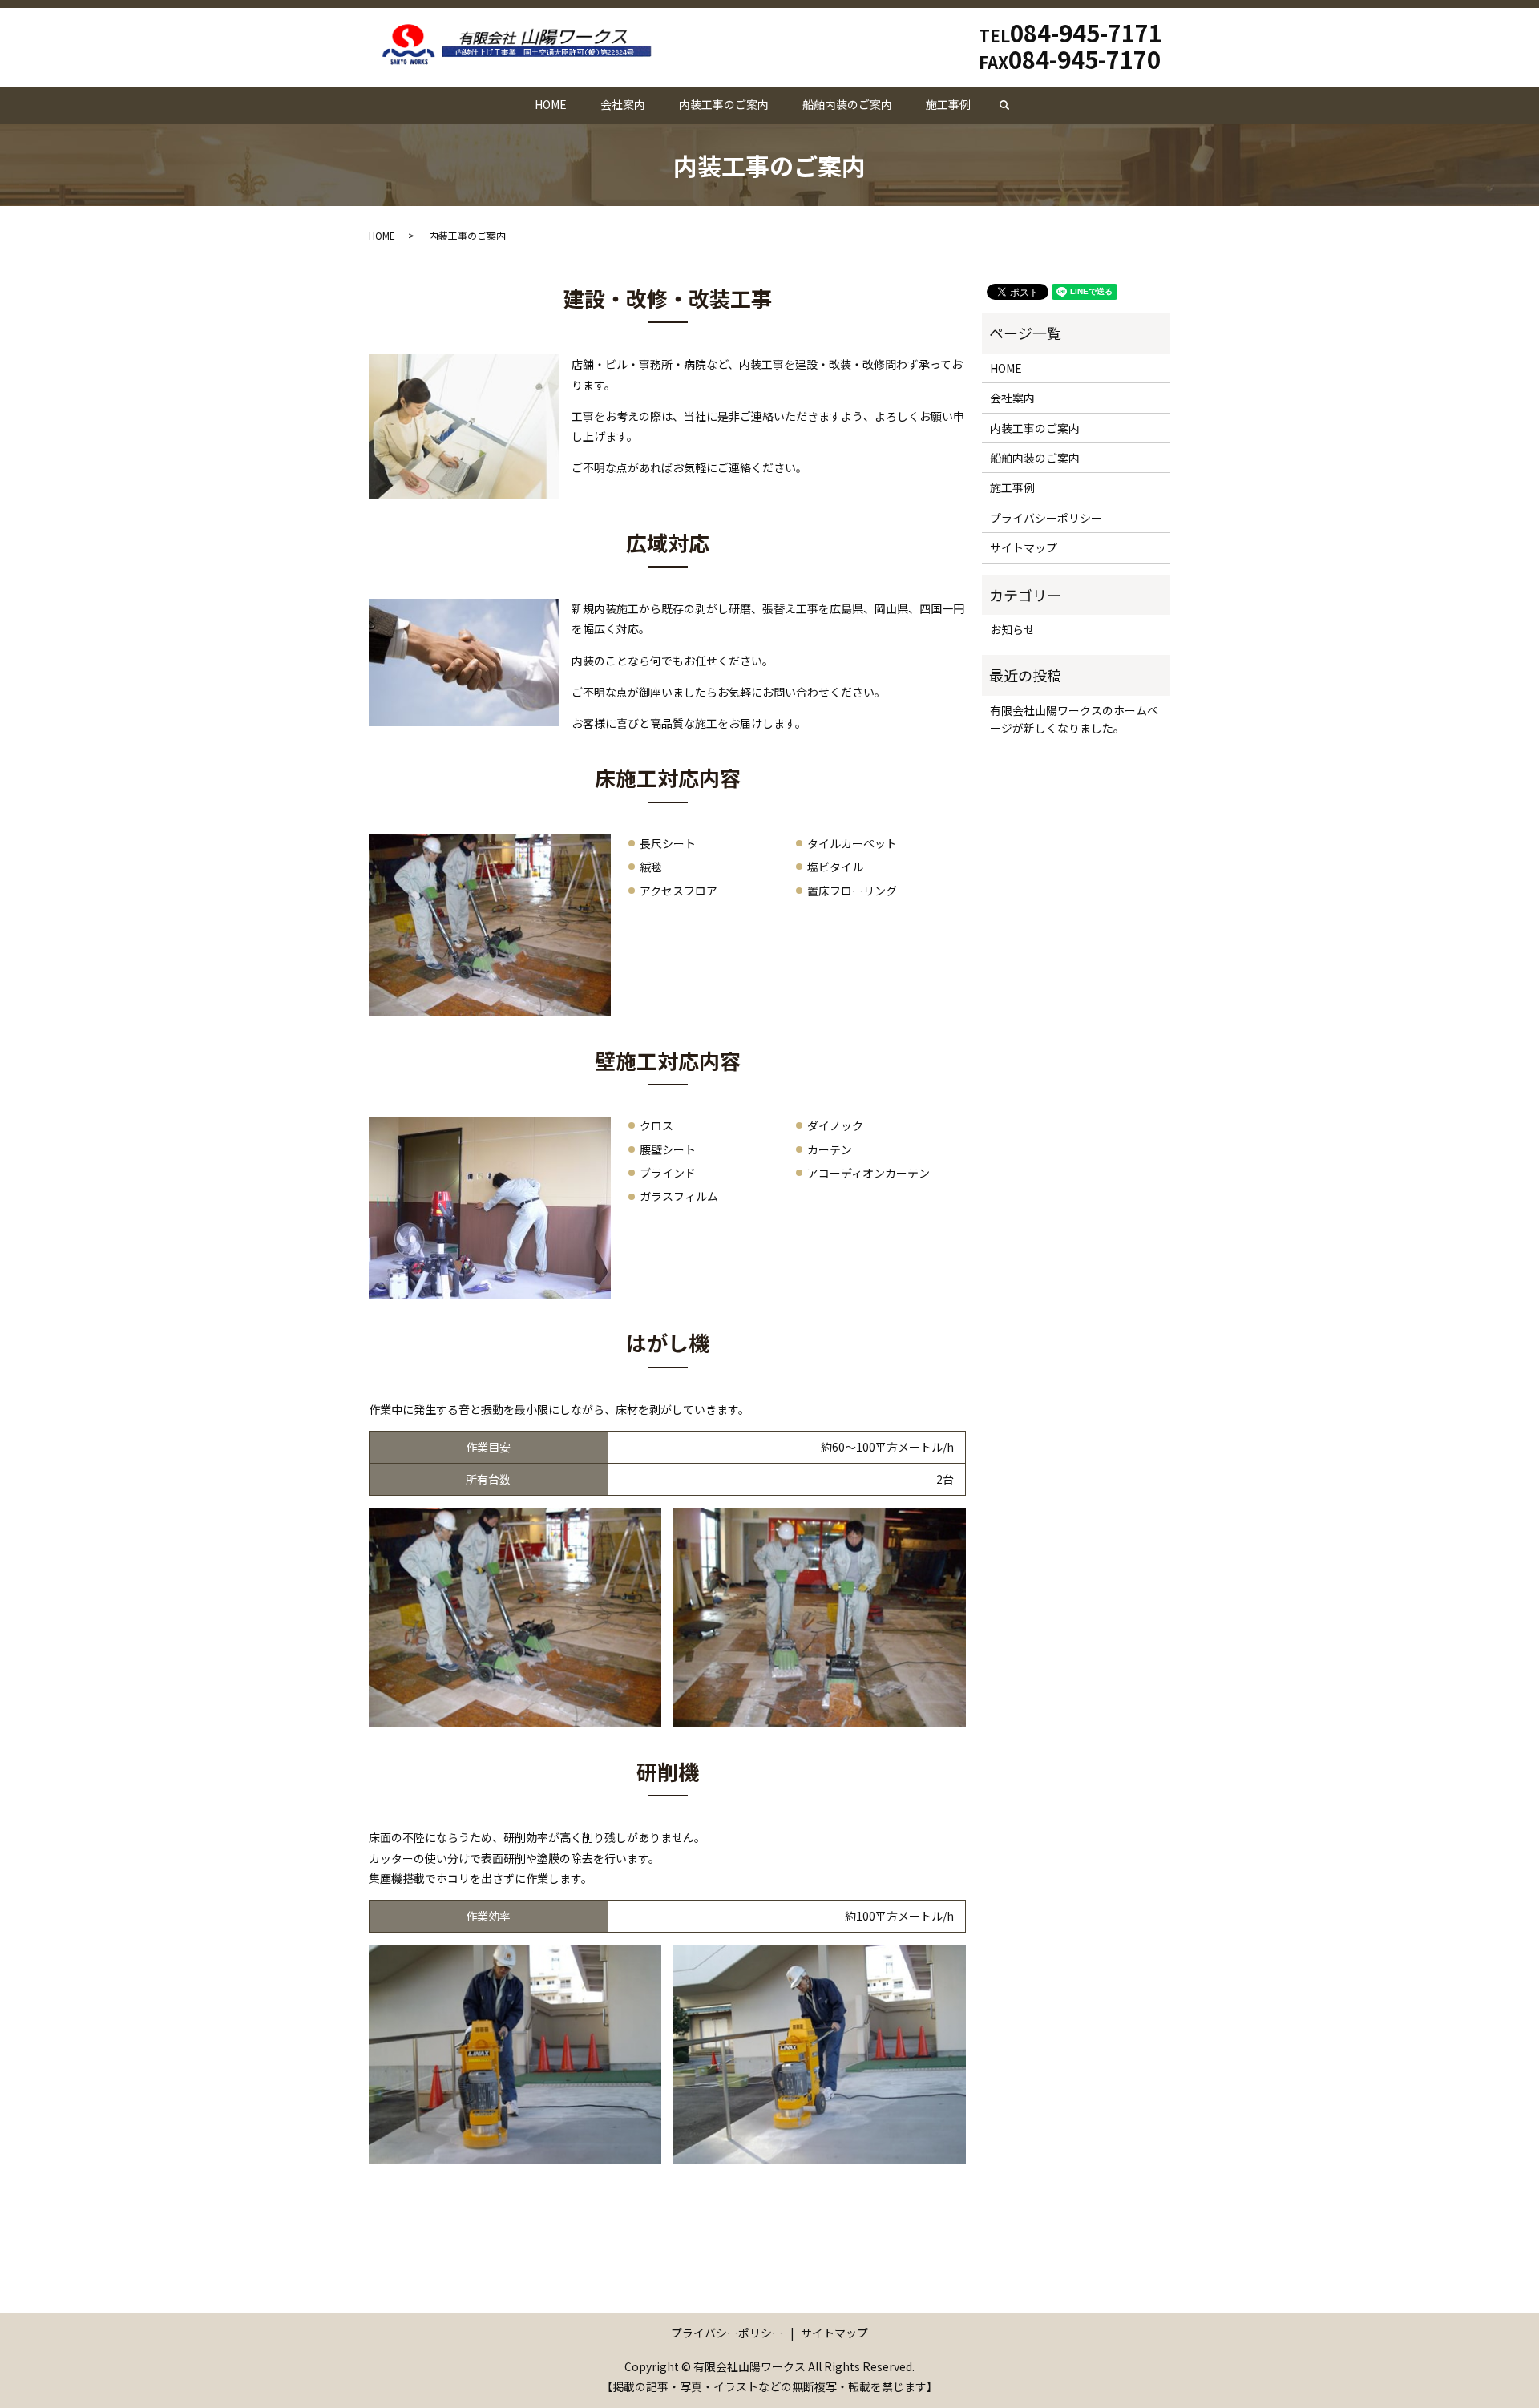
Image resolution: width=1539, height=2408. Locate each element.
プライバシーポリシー (1046, 518)
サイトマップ (1024, 547)
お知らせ (1012, 629)
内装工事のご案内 (724, 104)
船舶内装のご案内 (847, 104)
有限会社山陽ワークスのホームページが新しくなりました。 (1074, 719)
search (1013, 105)
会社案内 (623, 104)
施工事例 (948, 104)
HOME (551, 104)
